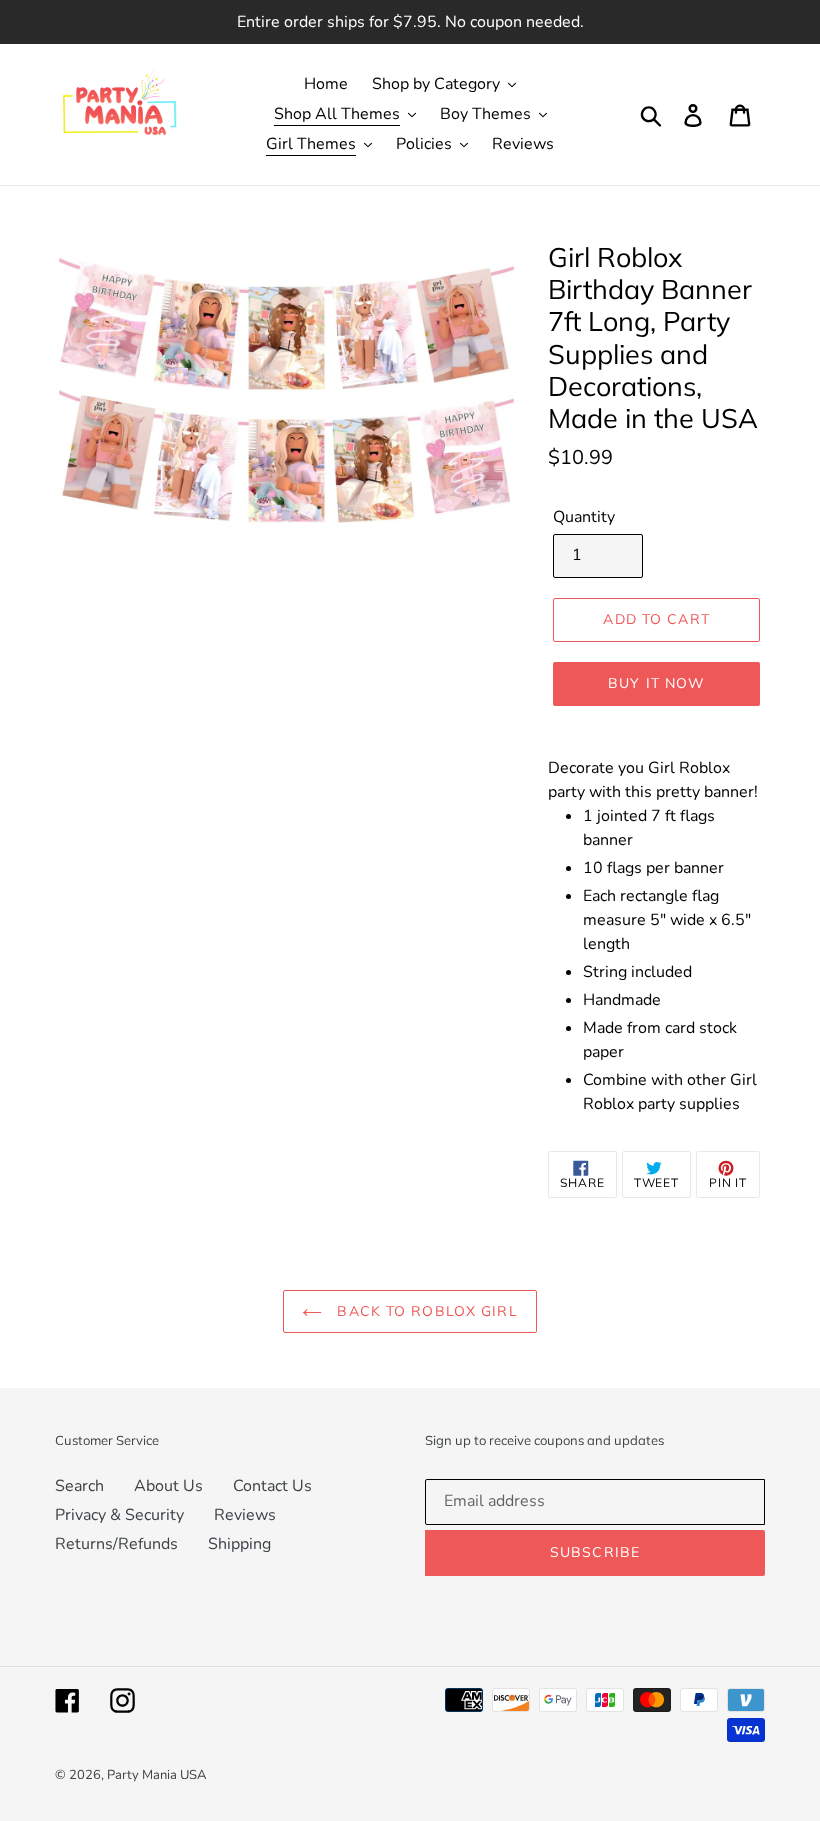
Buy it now (656, 683)
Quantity (584, 517)
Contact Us (272, 1486)
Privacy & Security (119, 1515)
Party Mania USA (156, 1775)
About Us (168, 1486)
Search (79, 1486)
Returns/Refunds (116, 1544)
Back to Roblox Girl (424, 1311)
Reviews (245, 1515)
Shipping (239, 1544)
